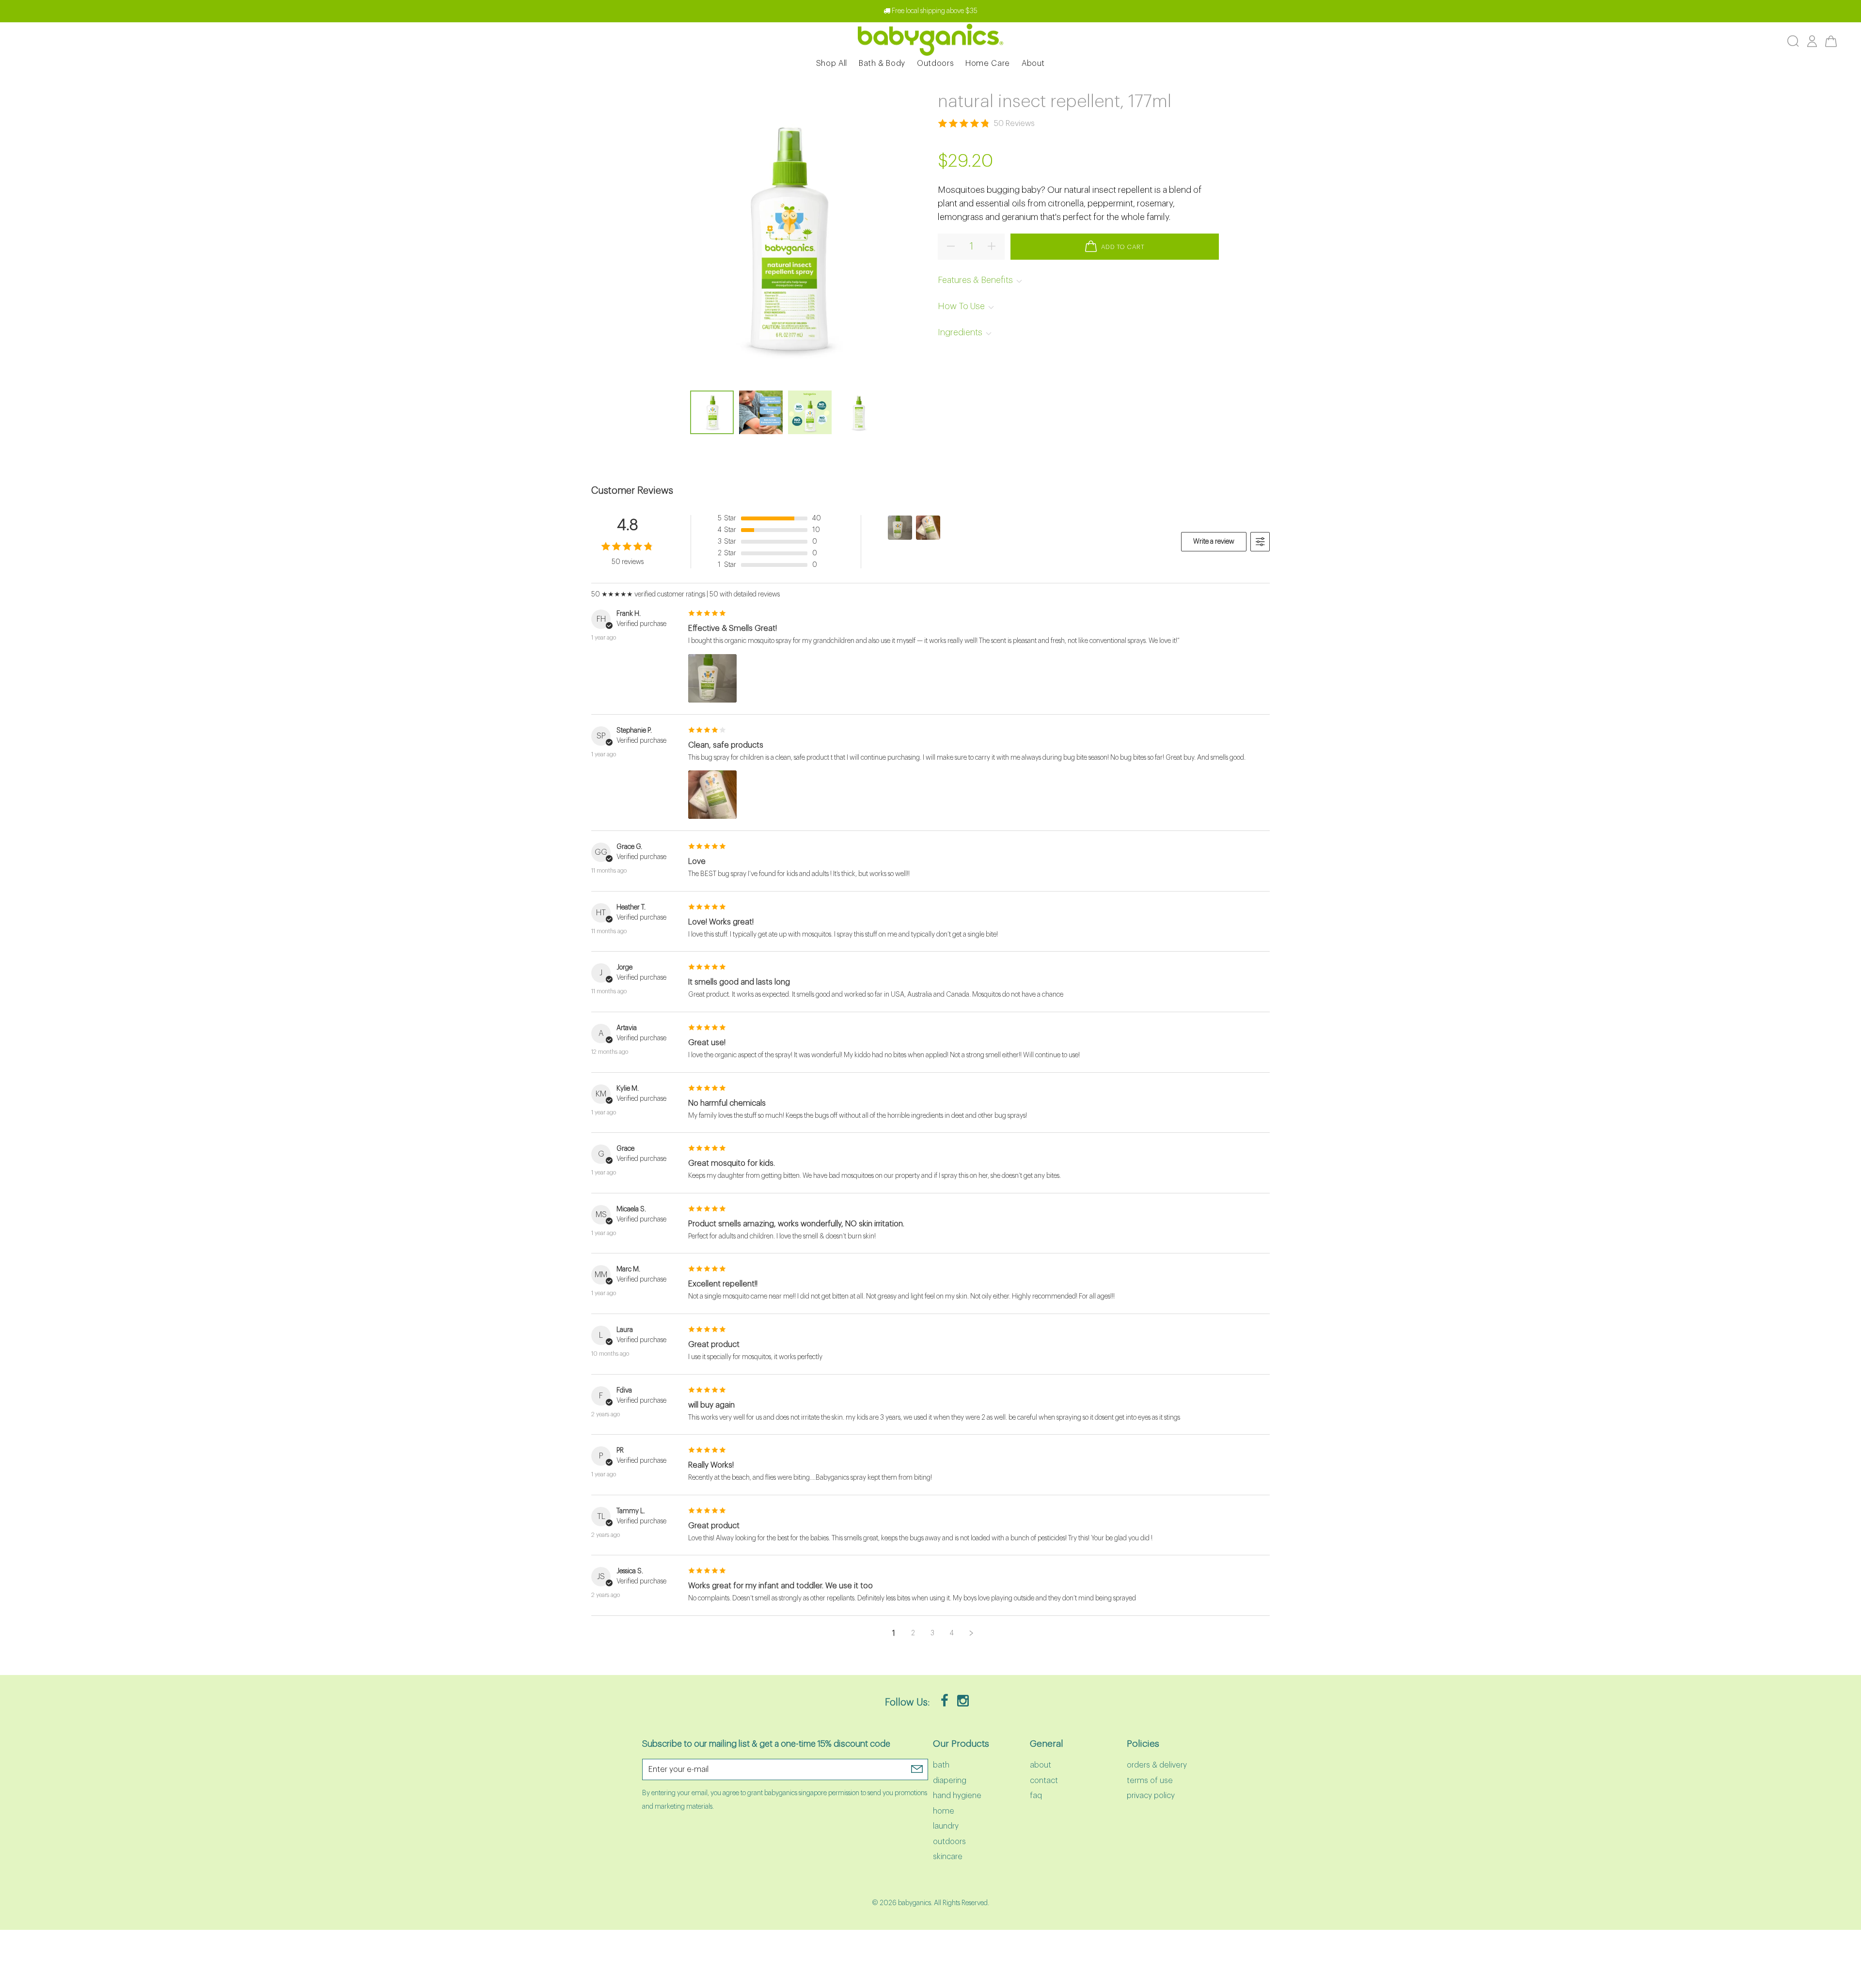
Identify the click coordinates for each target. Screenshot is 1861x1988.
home (944, 1811)
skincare (948, 1857)
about (1041, 1765)
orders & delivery (1157, 1765)
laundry (946, 1826)
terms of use (1150, 1781)
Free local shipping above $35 (934, 11)
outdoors (949, 1842)
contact (1044, 1781)
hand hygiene (957, 1796)
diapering (950, 1781)
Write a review (1214, 542)
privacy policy (1151, 1796)
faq (1036, 1796)
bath (941, 1765)
